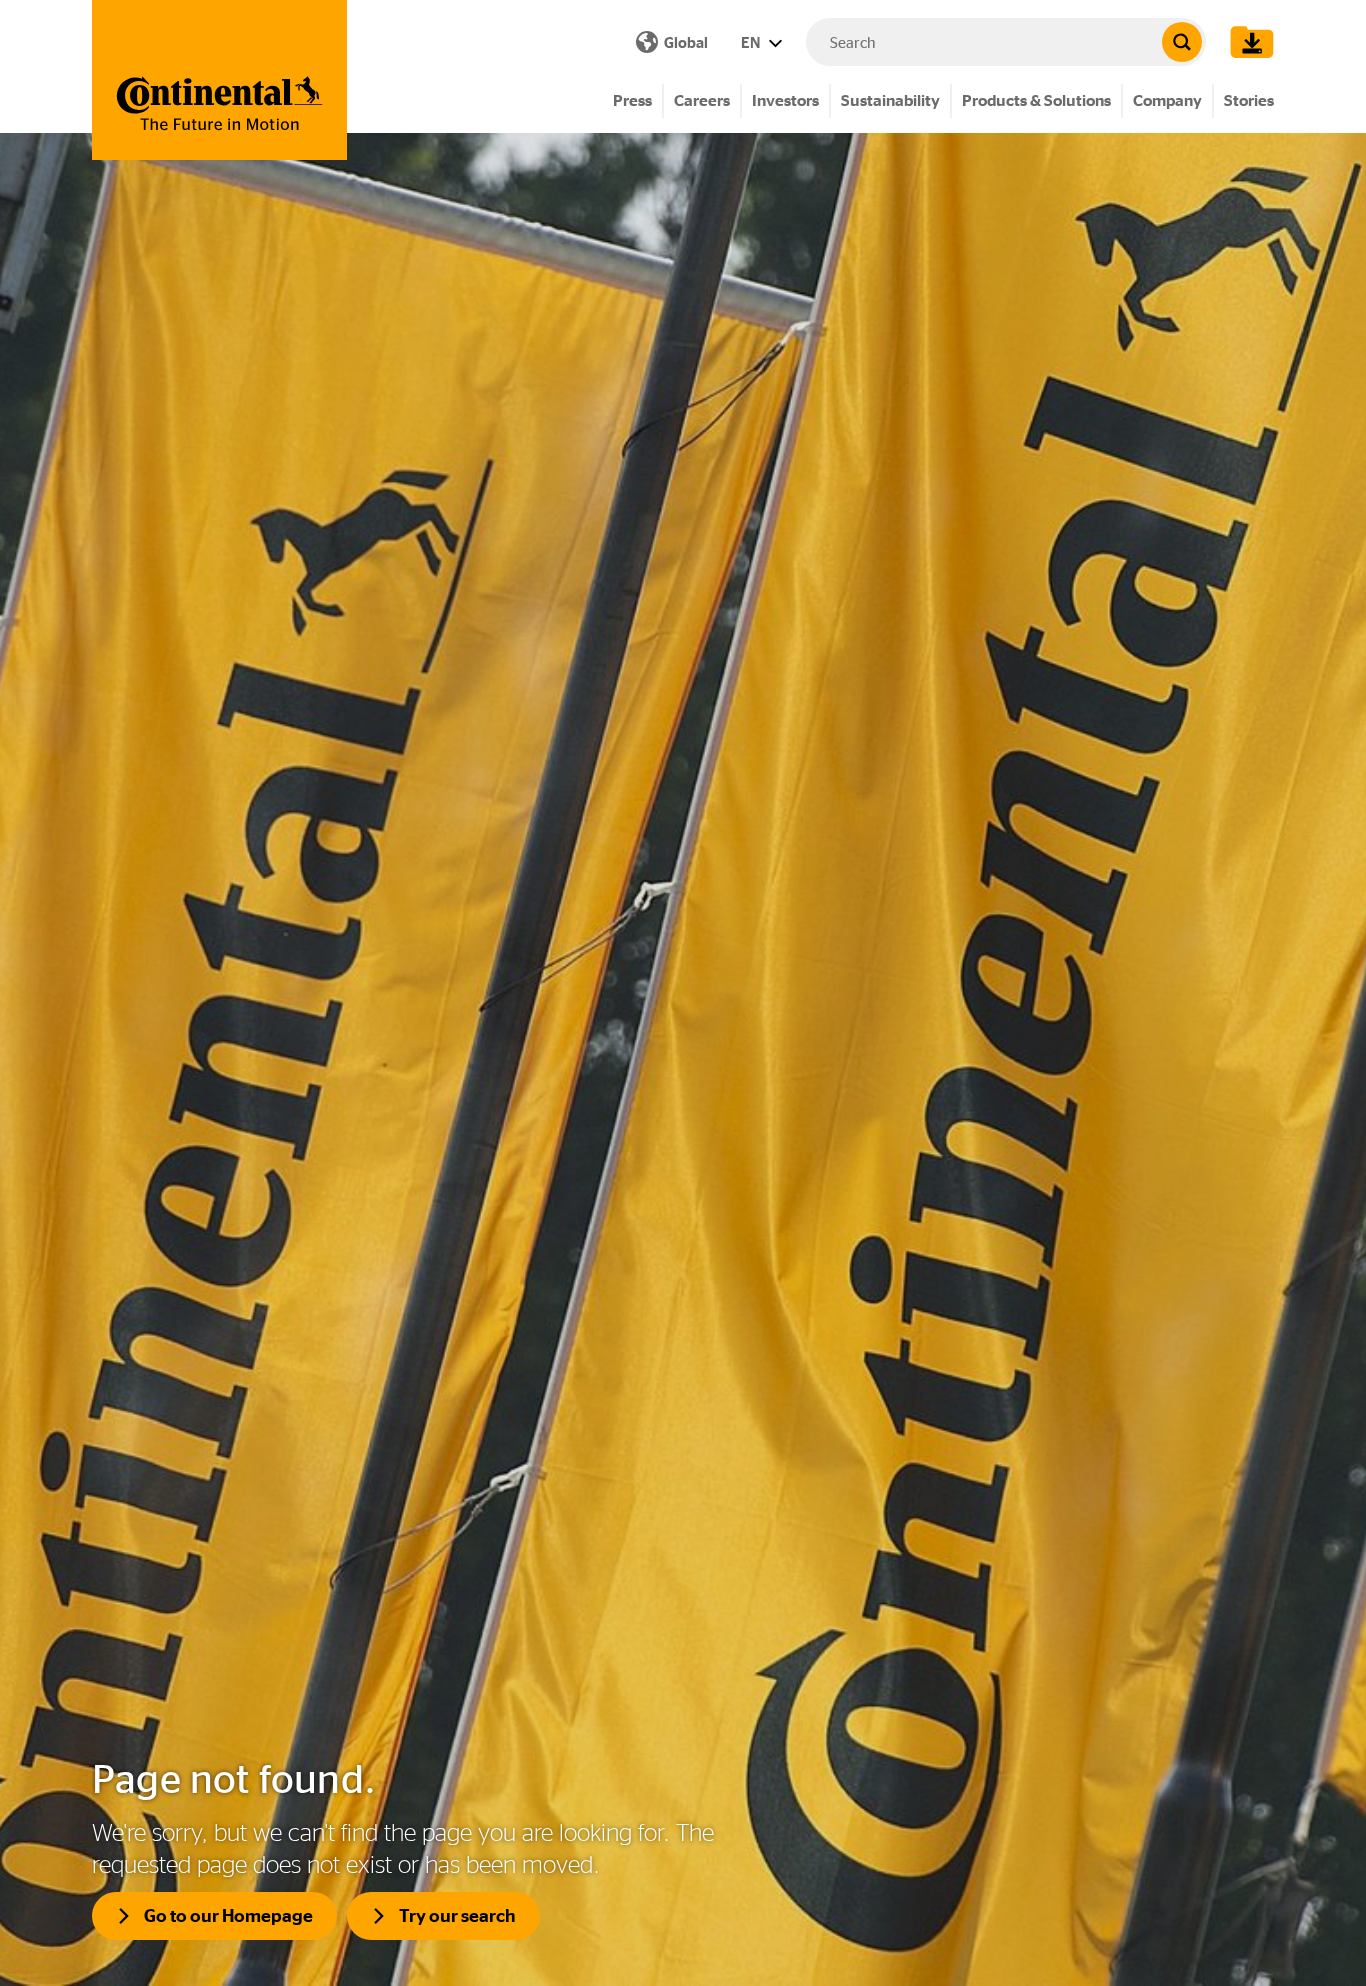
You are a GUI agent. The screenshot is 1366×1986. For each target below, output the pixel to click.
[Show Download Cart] (1247, 42)
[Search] (1182, 42)
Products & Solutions (1036, 100)
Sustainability (890, 100)
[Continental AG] (219, 80)
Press (632, 100)
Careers (702, 100)
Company (1167, 100)
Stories (1249, 100)
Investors (785, 100)
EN (752, 42)
